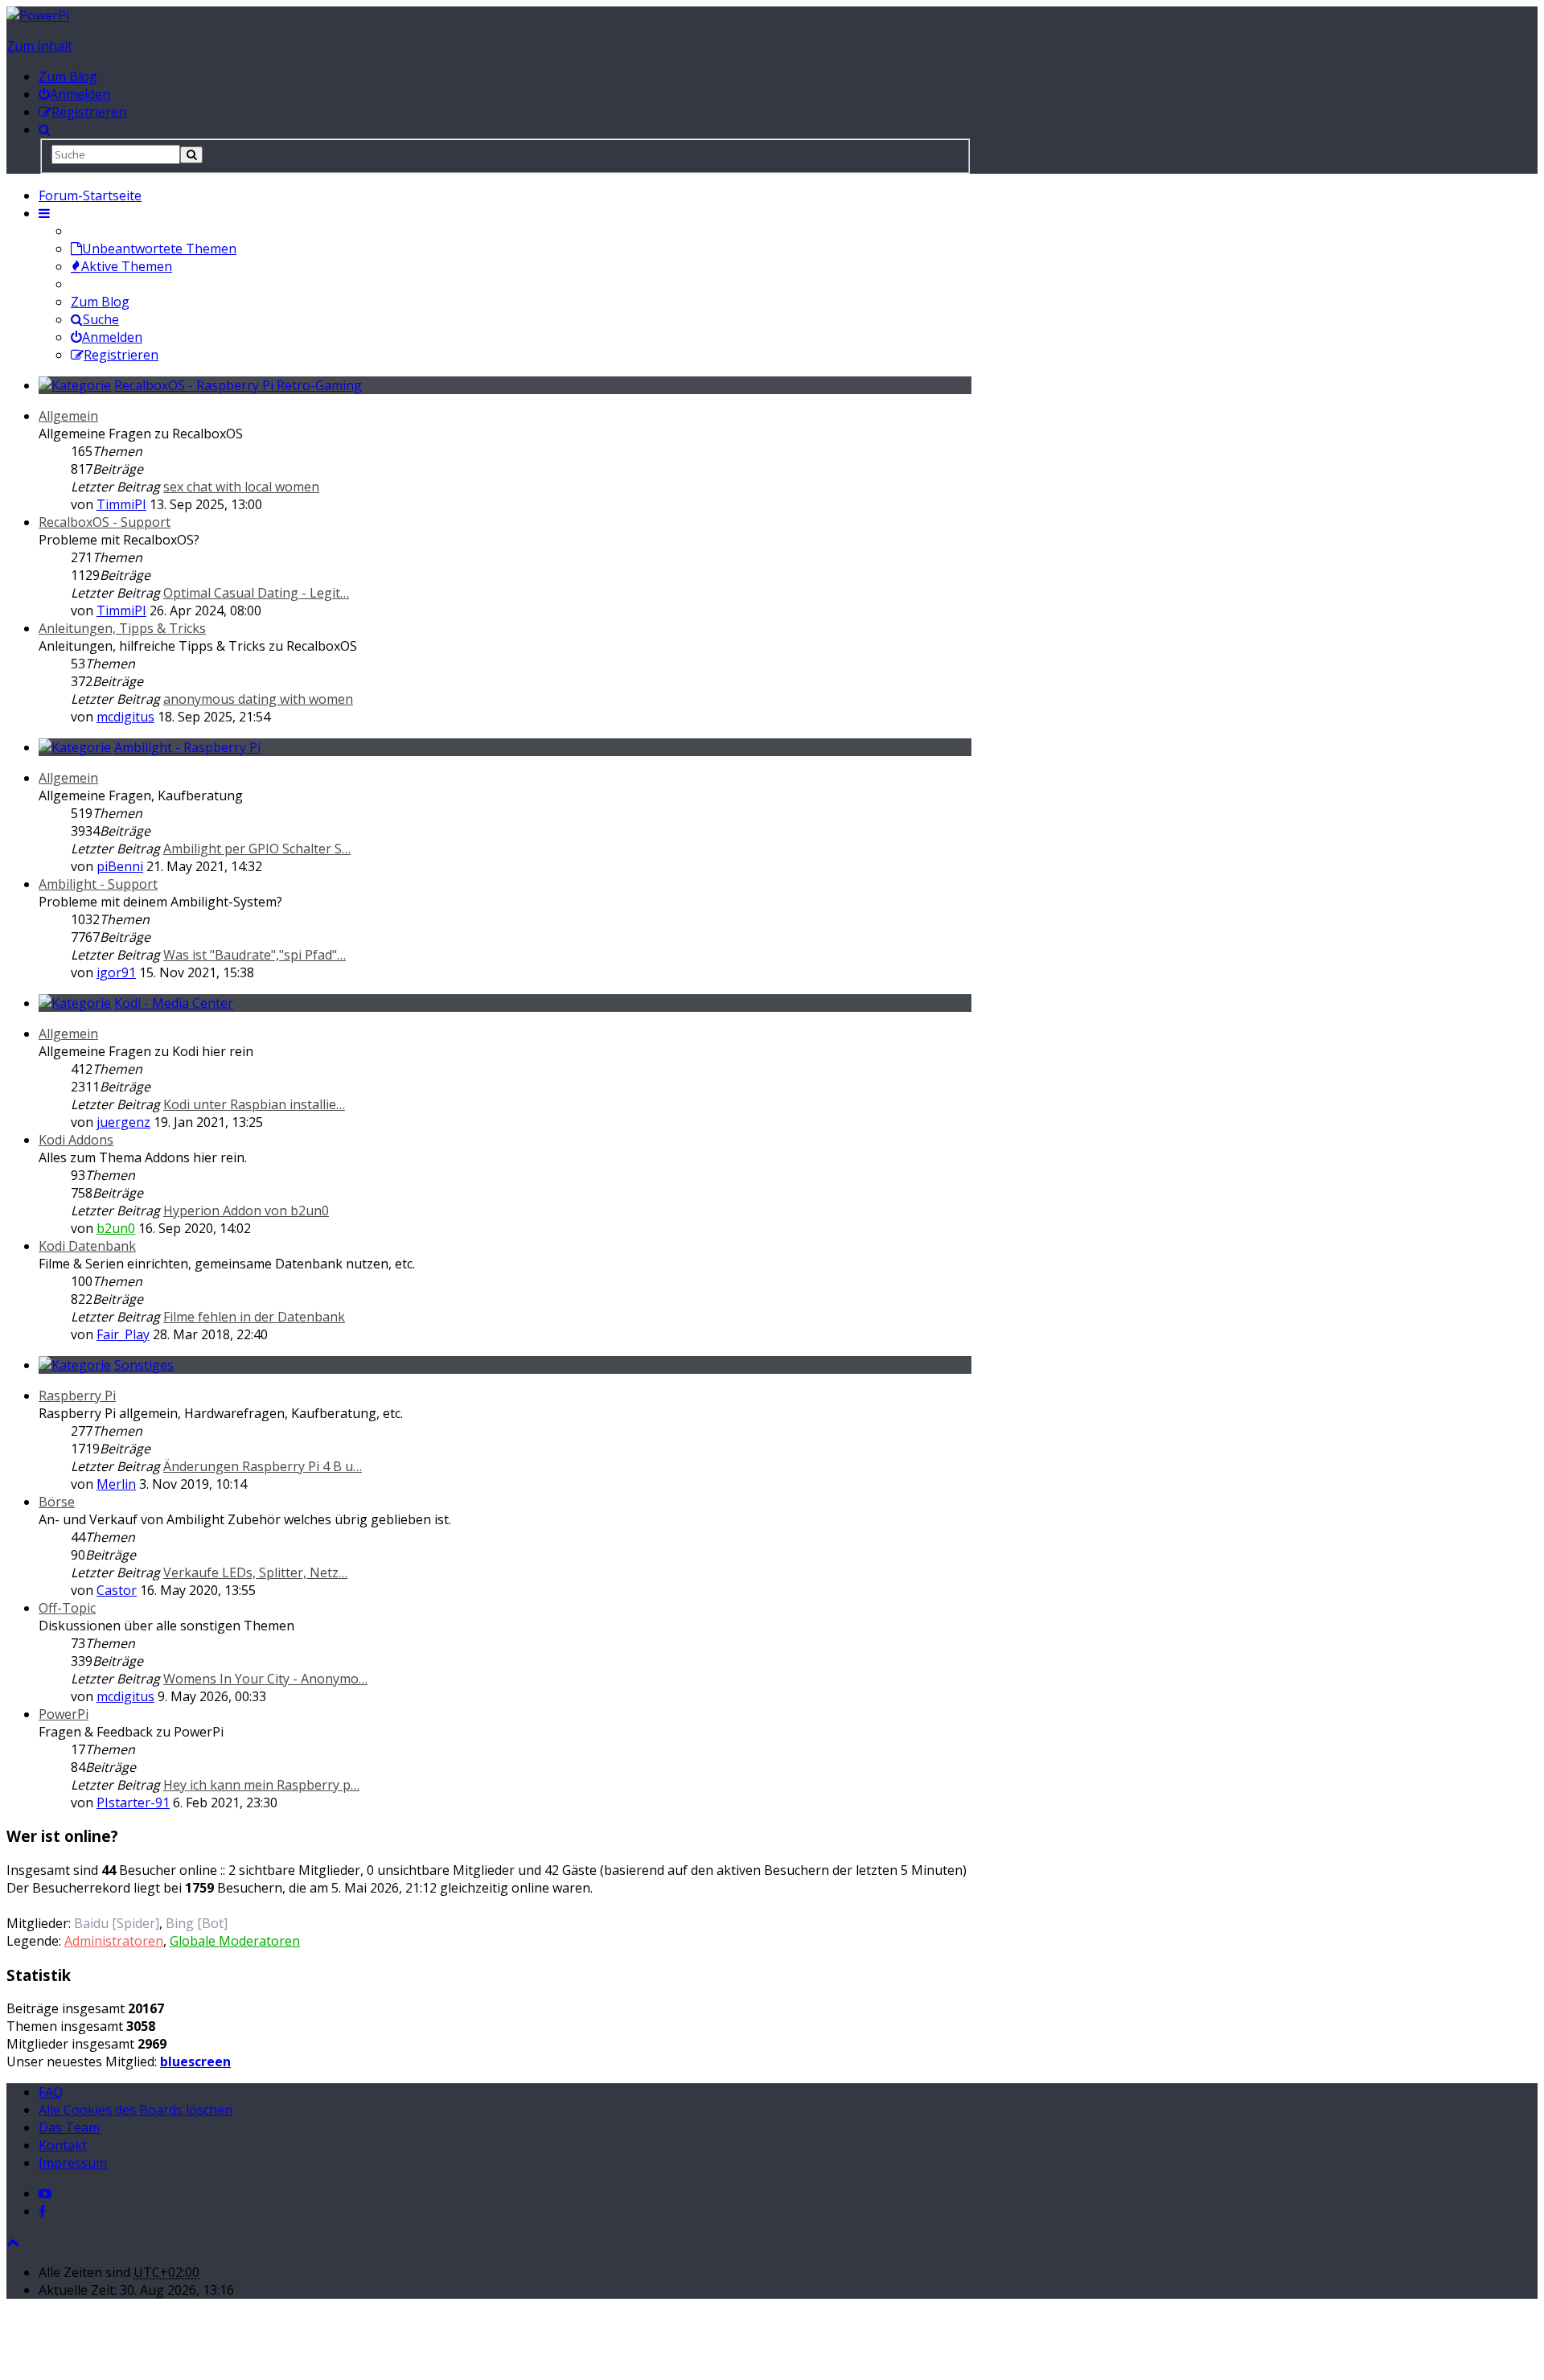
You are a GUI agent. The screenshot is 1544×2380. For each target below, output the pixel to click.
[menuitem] (74, 94)
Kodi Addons (76, 1140)
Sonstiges (144, 1365)
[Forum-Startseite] (38, 15)
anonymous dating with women (258, 699)
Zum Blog (68, 76)
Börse (57, 1502)
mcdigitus (125, 717)
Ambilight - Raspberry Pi (187, 747)
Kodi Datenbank (87, 1246)
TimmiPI (121, 504)
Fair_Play (123, 1334)
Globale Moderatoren (235, 1941)
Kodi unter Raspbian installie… (254, 1104)
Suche (101, 319)
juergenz (123, 1122)
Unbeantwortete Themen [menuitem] (159, 249)
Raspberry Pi (77, 1396)
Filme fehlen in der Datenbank (254, 1317)
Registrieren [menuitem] (121, 355)
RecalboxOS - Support (105, 522)
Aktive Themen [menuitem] (127, 266)
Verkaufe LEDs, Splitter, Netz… (255, 1572)
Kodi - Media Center (174, 1003)
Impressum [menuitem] (73, 2163)
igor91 (116, 972)
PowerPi (64, 1714)
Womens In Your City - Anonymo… (265, 1679)
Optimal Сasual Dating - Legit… (256, 593)
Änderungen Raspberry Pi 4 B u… (263, 1466)
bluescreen (195, 2061)
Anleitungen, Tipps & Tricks (122, 628)
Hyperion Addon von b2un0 (246, 1211)
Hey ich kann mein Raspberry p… (261, 1785)
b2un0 (116, 1228)
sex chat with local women (241, 487)
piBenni (120, 866)
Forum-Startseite (90, 195)
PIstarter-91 (133, 1802)
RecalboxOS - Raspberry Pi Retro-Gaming (238, 385)
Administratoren (114, 1941)
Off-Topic (67, 1608)
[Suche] (191, 155)
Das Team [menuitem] (69, 2127)
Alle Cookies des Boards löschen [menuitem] (136, 2110)
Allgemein (68, 416)
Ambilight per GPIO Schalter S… (257, 849)
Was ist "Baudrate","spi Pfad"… (255, 955)
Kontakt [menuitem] (63, 2145)
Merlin (116, 1484)
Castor (117, 1590)
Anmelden (112, 337)
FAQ (51, 2092)
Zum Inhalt (39, 46)
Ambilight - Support (98, 884)
